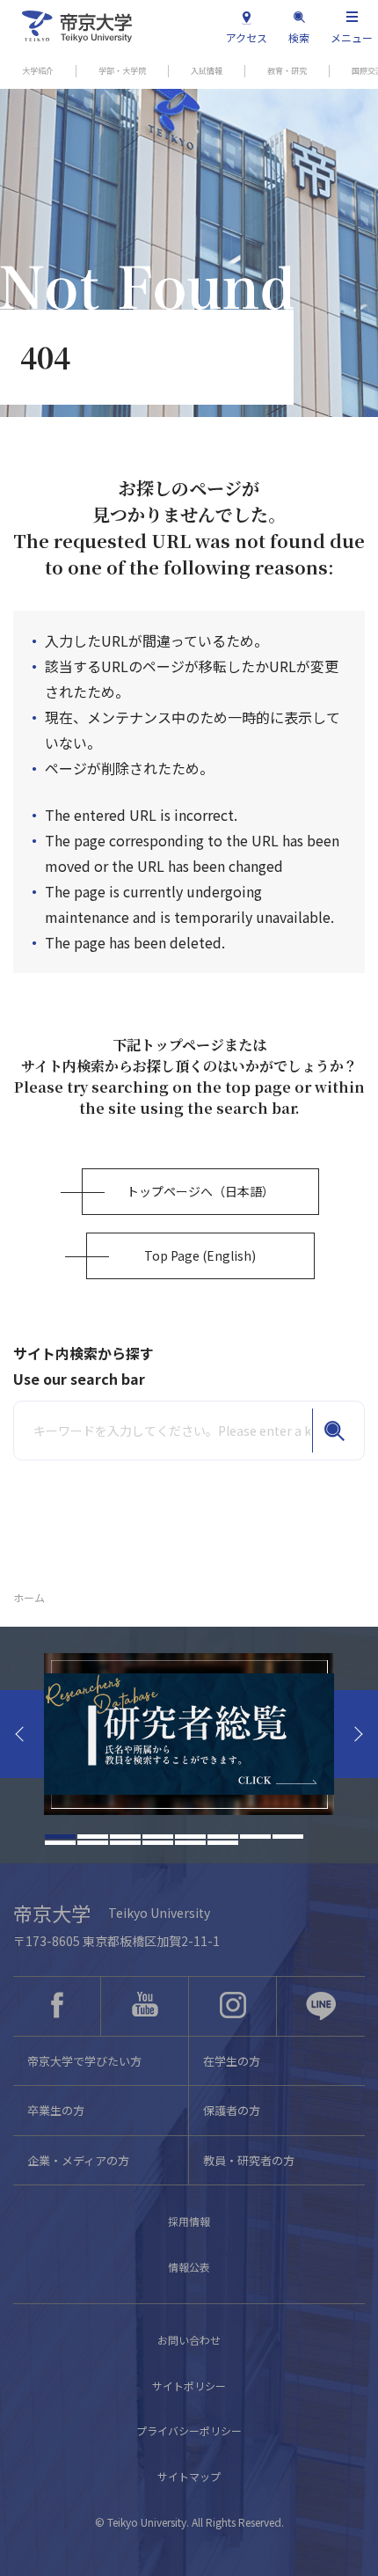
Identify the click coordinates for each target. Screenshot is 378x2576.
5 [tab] (190, 1837)
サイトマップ (189, 2476)
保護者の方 (232, 2110)
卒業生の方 (56, 2110)
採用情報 (189, 2221)
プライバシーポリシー (189, 2430)
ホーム (29, 1597)
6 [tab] (223, 1837)
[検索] (334, 1431)
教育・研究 (287, 71)
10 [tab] (93, 1843)
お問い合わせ (189, 2340)
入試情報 (207, 71)
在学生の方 (232, 2061)
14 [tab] (223, 1843)
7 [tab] (255, 1837)
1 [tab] (60, 1837)
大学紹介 (38, 71)
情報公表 (189, 2267)
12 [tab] (158, 1843)
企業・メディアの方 (78, 2160)
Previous (22, 1734)
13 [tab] (190, 1843)
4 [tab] (158, 1837)
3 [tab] (125, 1837)
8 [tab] (288, 1837)
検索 (299, 37)
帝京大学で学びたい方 (84, 2061)
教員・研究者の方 (249, 2160)
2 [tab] (93, 1837)
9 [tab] (60, 1843)
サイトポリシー (189, 2386)
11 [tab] (125, 1843)
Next (356, 1734)
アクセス (247, 37)
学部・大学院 (122, 71)
